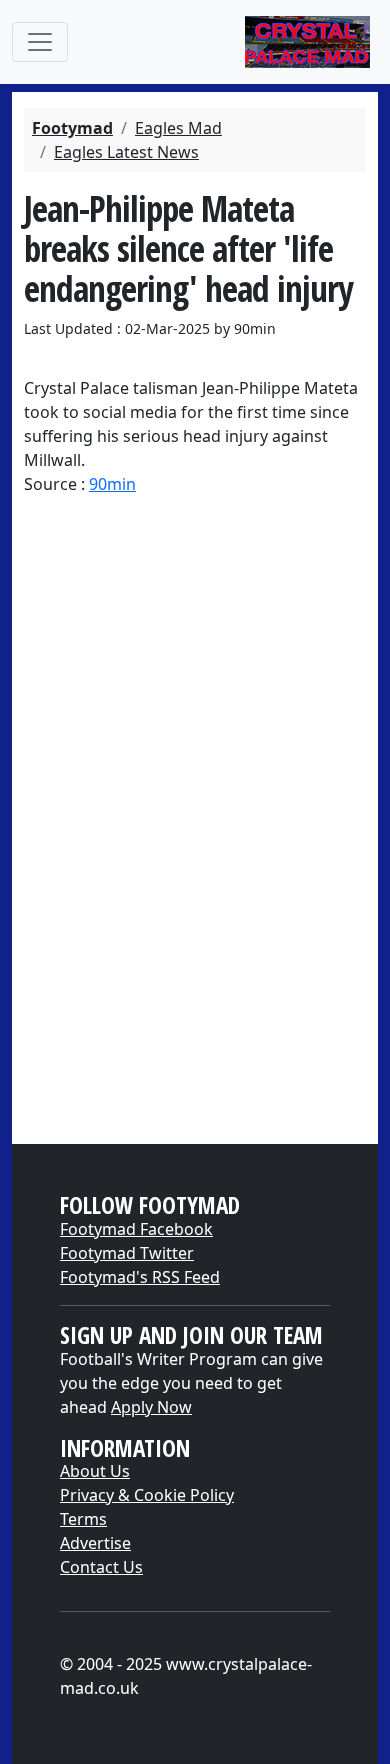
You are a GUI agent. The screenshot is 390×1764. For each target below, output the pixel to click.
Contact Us (101, 1567)
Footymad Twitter (127, 1253)
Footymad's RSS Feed (140, 1277)
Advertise (95, 1543)
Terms (83, 1519)
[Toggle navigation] (40, 42)
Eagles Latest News (126, 152)
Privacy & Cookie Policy (147, 1495)
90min (112, 484)
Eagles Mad (178, 128)
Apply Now (151, 1407)
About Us (95, 1471)
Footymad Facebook (136, 1229)
